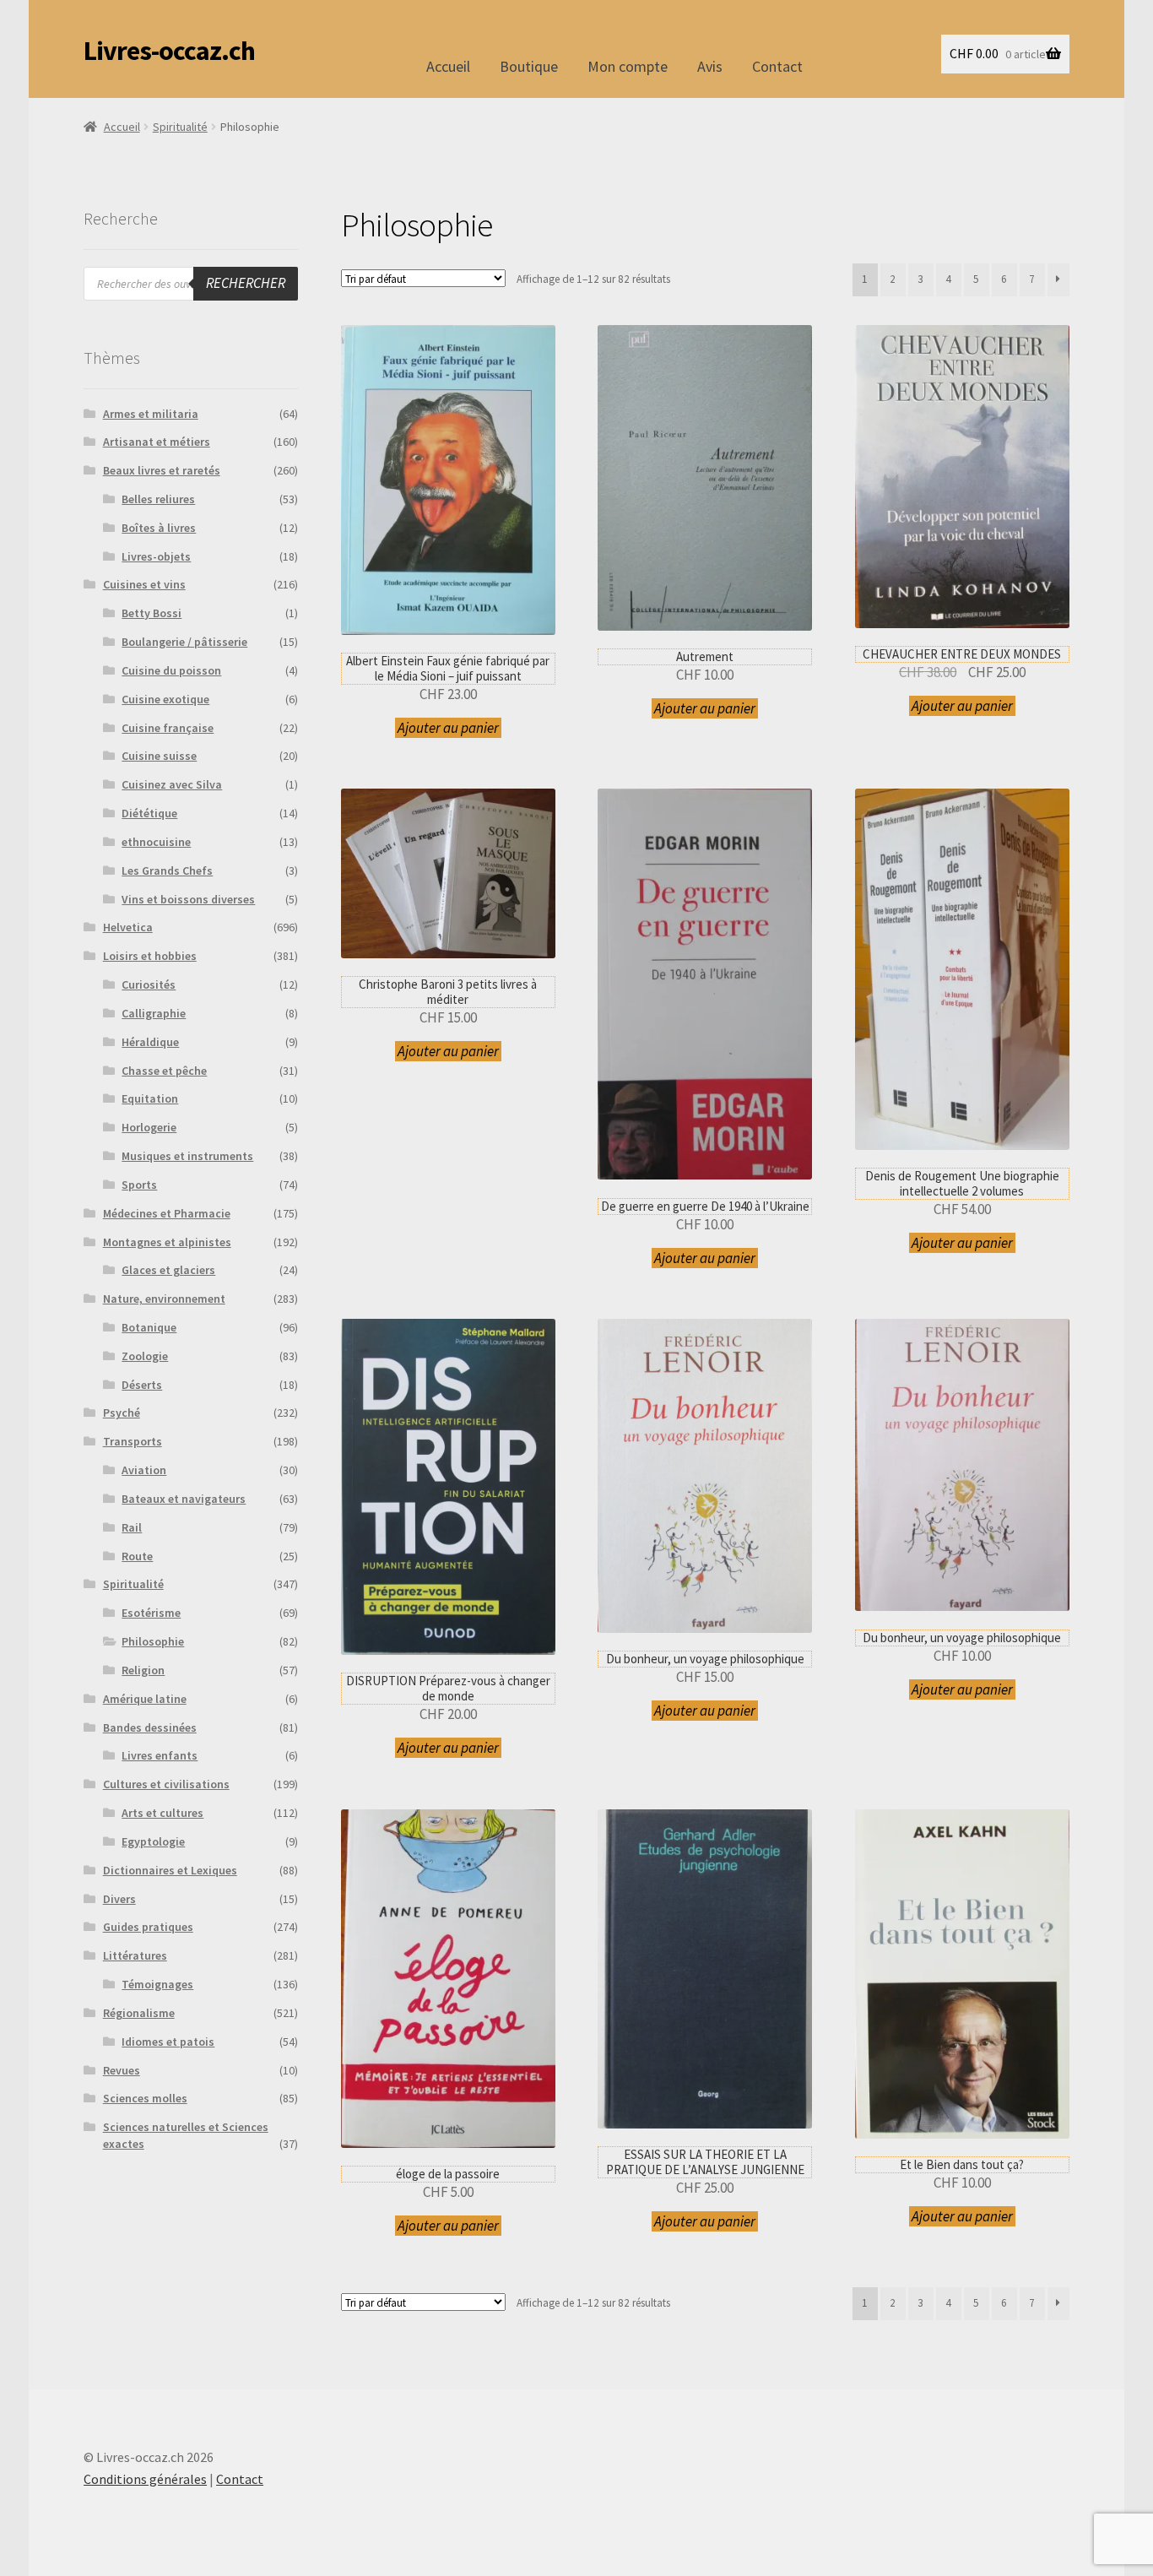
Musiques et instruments (187, 1156)
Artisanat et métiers (157, 442)
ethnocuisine (156, 842)
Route (137, 1556)
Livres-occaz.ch (169, 51)
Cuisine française (168, 728)
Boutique (529, 66)
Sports (139, 1185)
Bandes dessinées (150, 1727)
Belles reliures (158, 499)
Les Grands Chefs (167, 870)
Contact (777, 66)
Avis (710, 66)
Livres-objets (156, 556)
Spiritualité (180, 127)
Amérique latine (145, 1699)
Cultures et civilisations (166, 1784)
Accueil (448, 66)
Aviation (144, 1470)
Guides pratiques (148, 1927)
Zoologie (145, 1356)
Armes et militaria (151, 414)
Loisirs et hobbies (150, 956)
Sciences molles (145, 2098)
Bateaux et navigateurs (184, 1499)
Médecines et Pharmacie (167, 1213)
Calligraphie (154, 1013)
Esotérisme (151, 1613)
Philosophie (153, 1641)
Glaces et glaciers (168, 1270)
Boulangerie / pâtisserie (184, 642)
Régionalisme (139, 2013)
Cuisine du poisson (171, 670)
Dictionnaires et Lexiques (170, 1870)
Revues (122, 2070)
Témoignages (157, 1984)
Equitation (150, 1098)
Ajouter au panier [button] (448, 728)
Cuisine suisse (159, 756)
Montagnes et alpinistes (167, 1242)
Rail (132, 1527)
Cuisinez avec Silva (172, 784)
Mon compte (628, 66)
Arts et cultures (162, 1813)
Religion (143, 1670)
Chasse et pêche (164, 1071)
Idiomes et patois (168, 2042)
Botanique (149, 1327)
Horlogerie (149, 1127)
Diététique (149, 813)
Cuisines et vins (144, 584)
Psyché (122, 1413)
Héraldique (150, 1042)
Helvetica (128, 927)
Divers (119, 1899)
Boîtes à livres (159, 528)
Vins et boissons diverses (188, 899)
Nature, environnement (164, 1299)
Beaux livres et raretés (162, 470)
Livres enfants (160, 1755)
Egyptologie (153, 1841)
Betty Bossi (152, 613)
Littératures (135, 1955)
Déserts (142, 1385)
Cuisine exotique (165, 699)
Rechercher (246, 283)
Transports (133, 1441)
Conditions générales (145, 2479)
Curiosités (149, 984)
